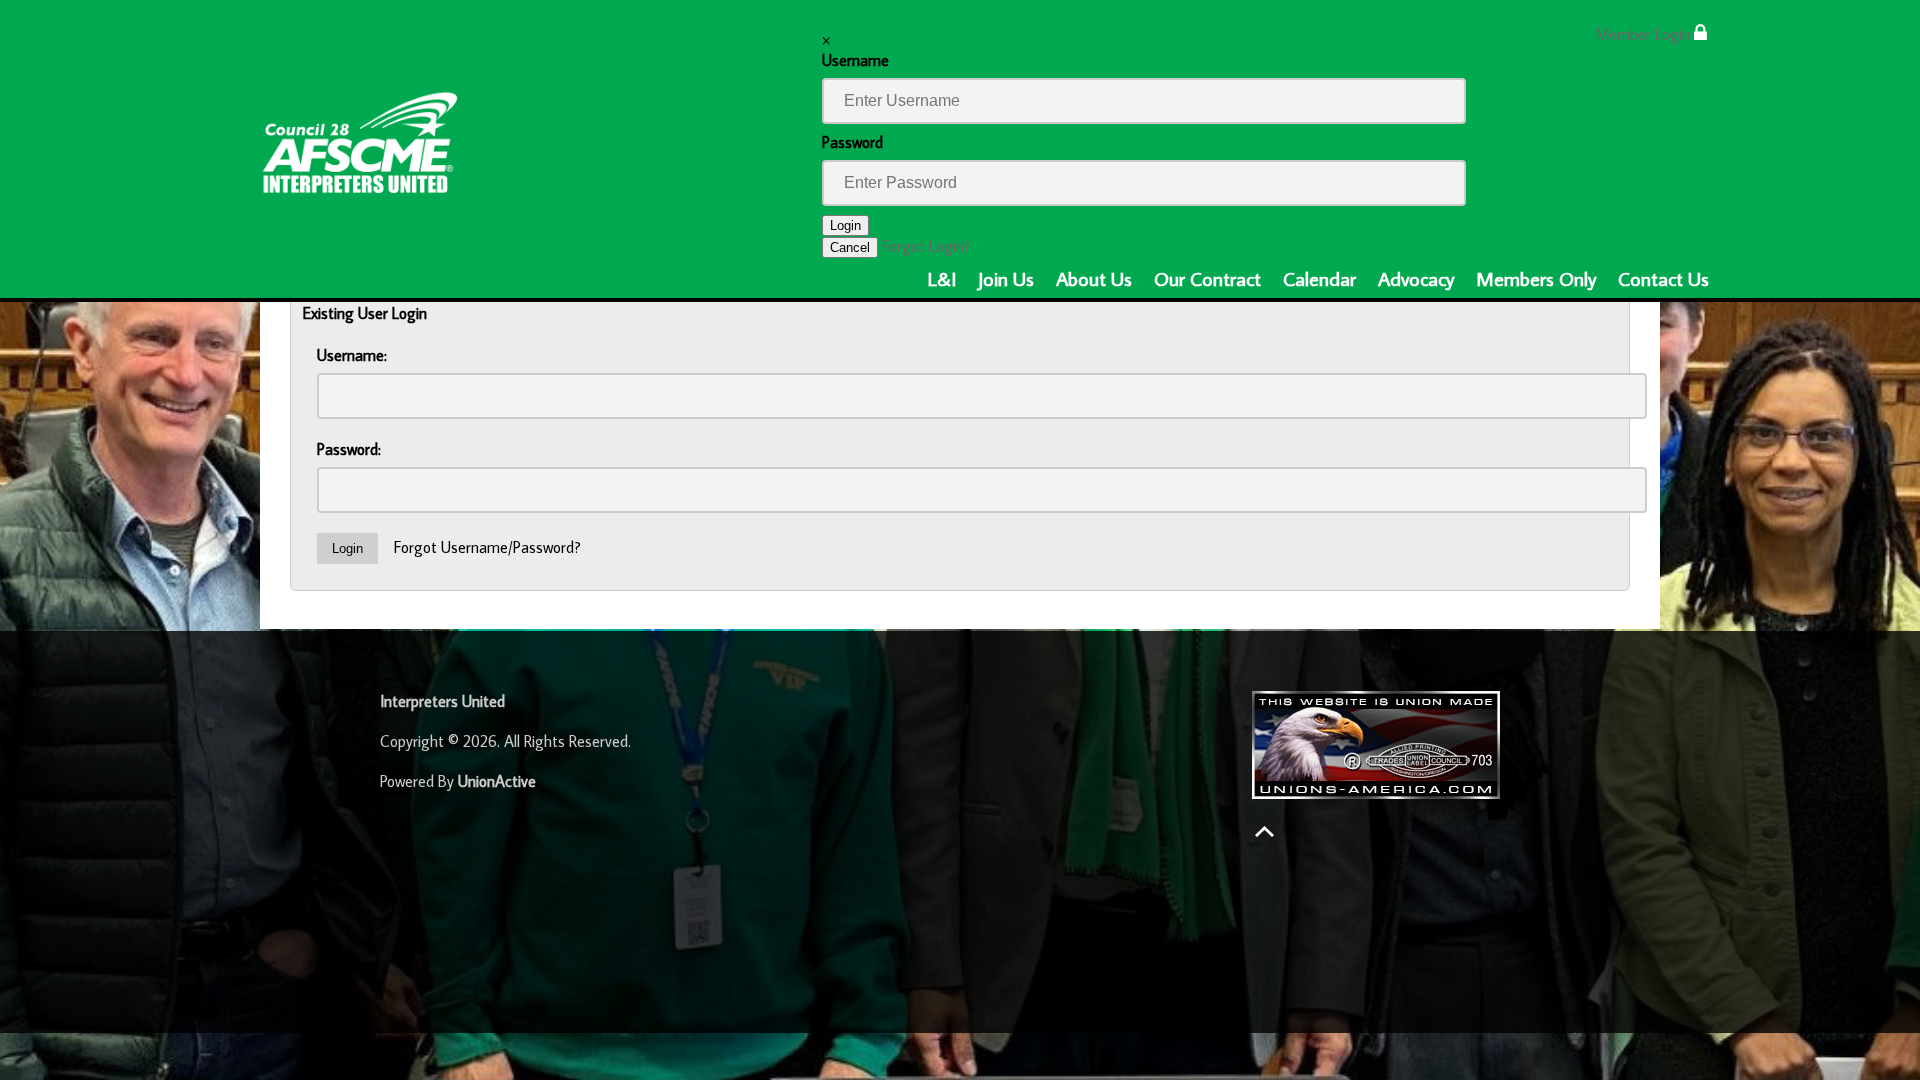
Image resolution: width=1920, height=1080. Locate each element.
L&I (942, 278)
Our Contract (1207, 278)
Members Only (1536, 278)
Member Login (1644, 34)
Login (845, 225)
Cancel (850, 247)
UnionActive (497, 781)
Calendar (1319, 278)
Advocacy (1416, 278)
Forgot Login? (926, 246)
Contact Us (1663, 278)
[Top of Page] (1264, 831)
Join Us (1006, 278)
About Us (1094, 278)
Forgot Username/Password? (487, 547)
